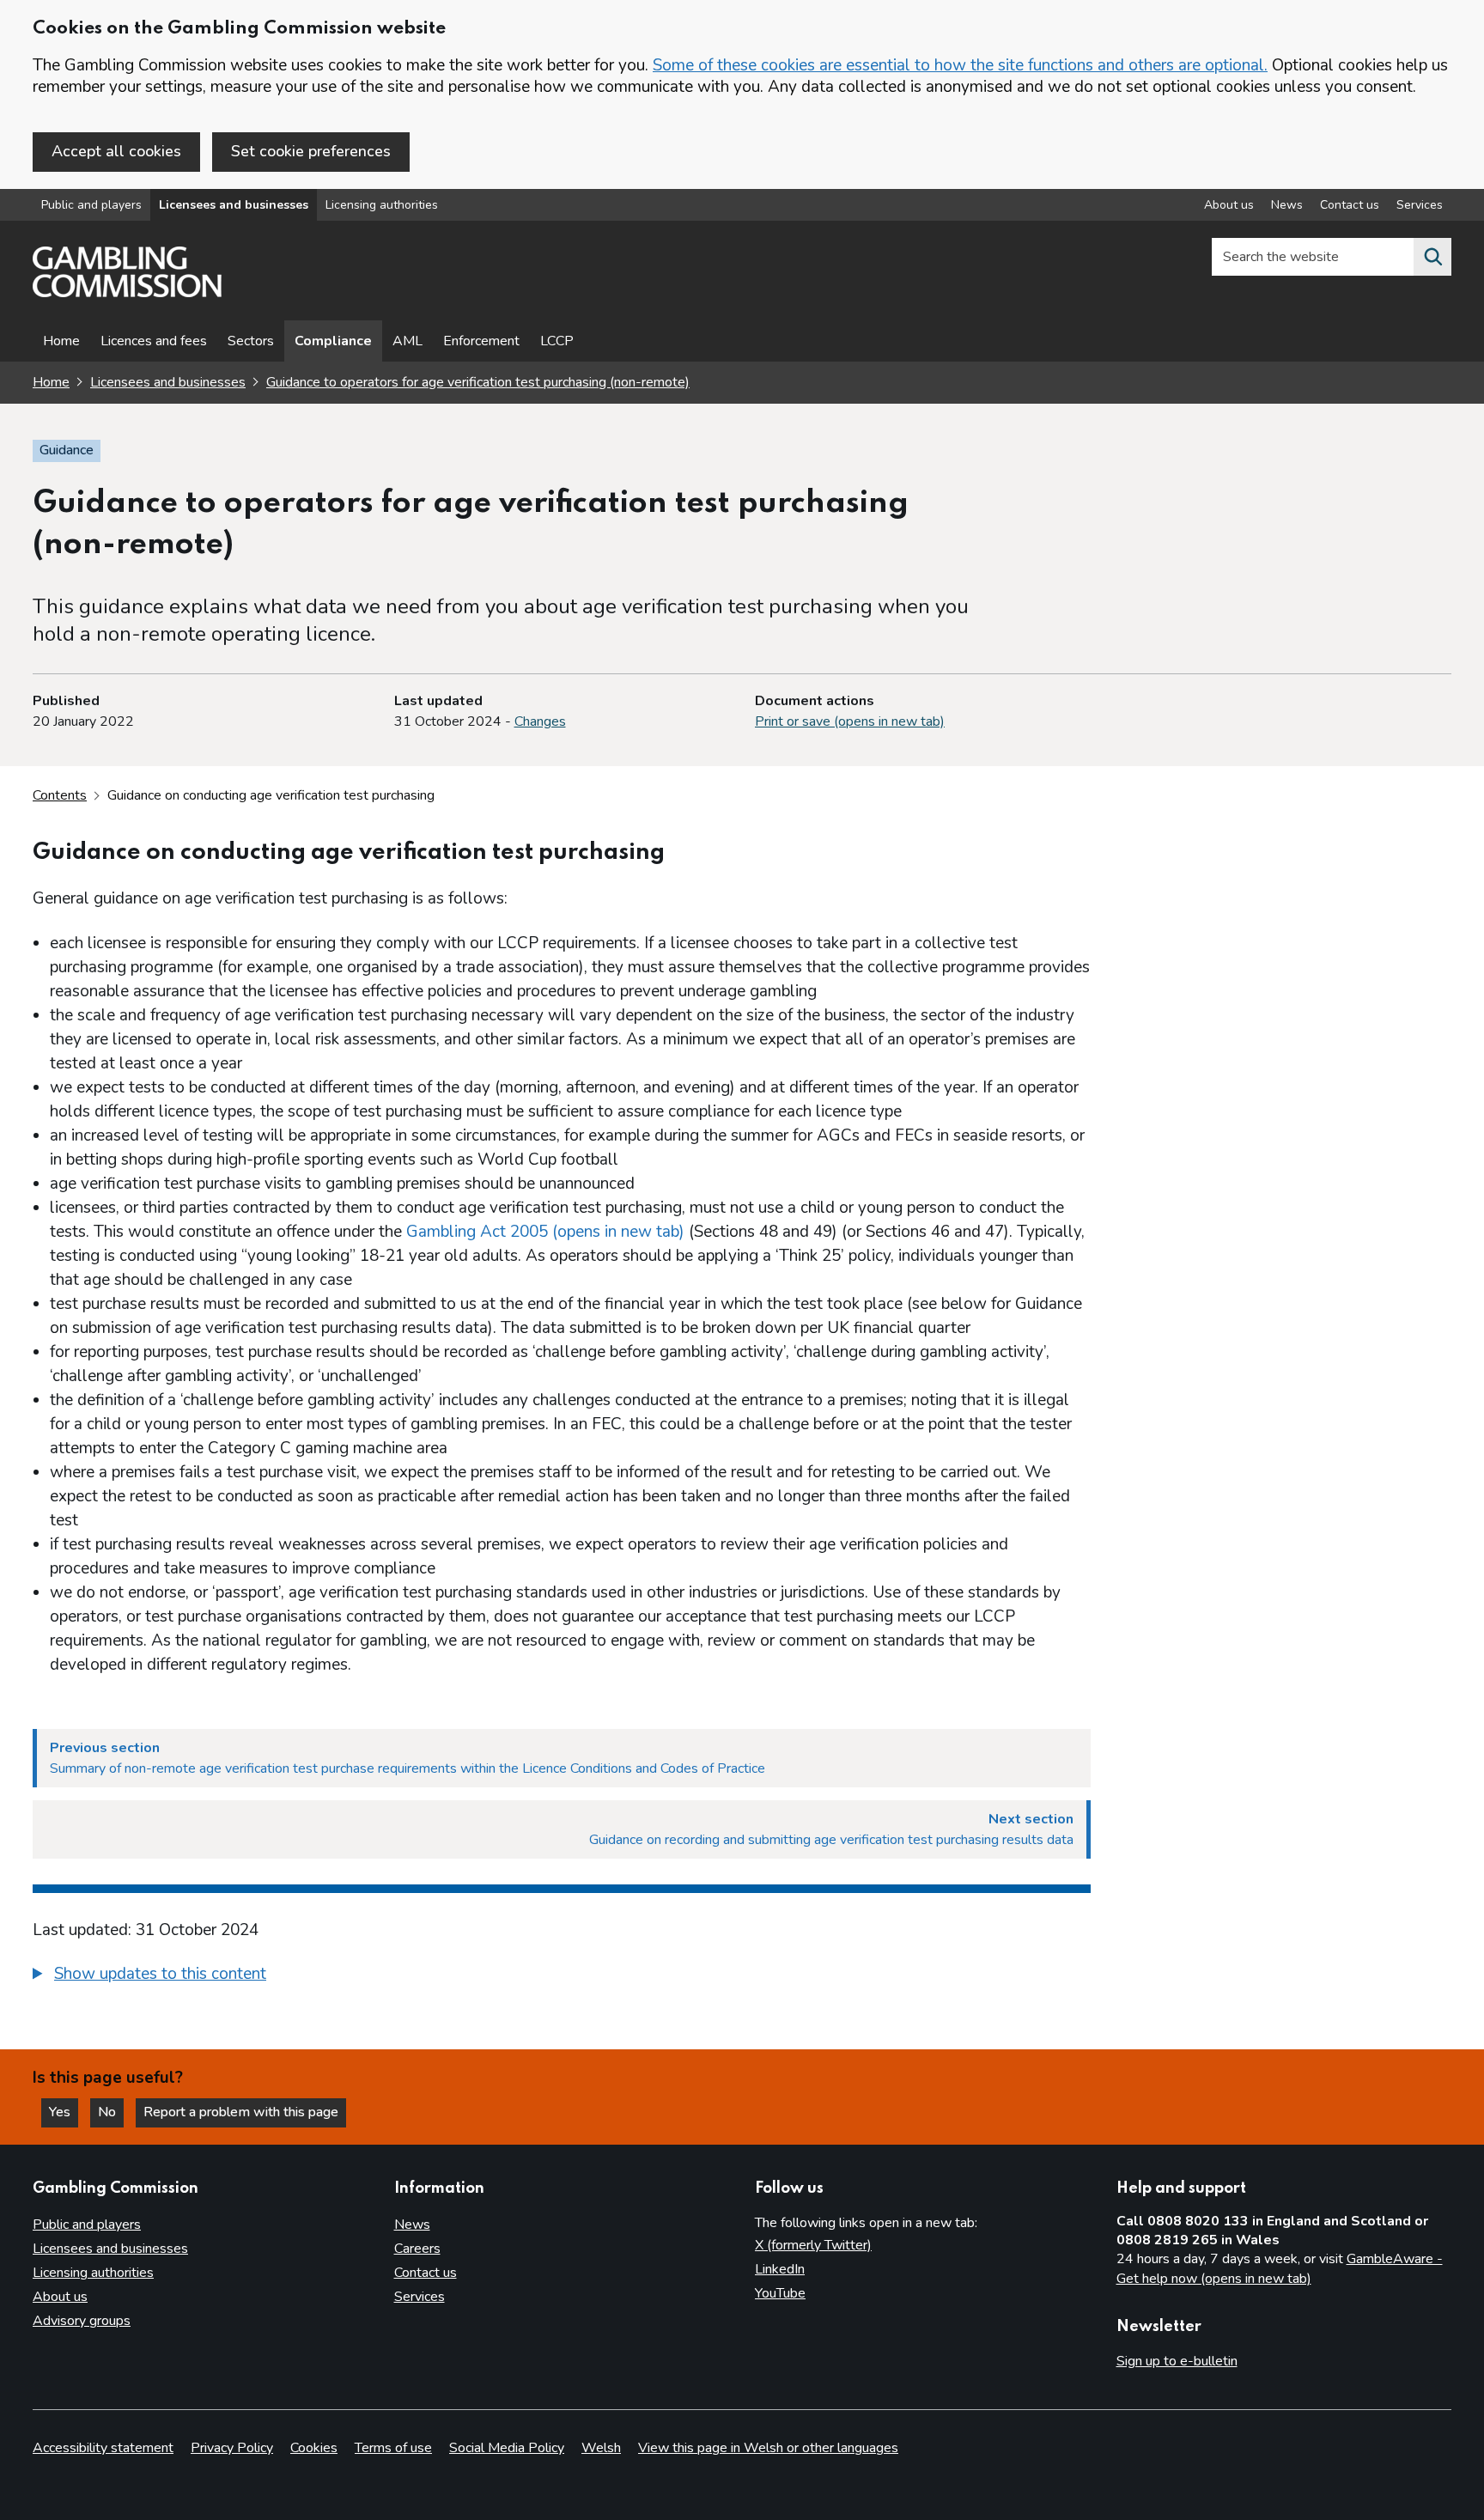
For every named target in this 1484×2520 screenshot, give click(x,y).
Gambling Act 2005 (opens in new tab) (545, 1232)
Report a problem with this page (241, 2112)
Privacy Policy (232, 2448)
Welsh (601, 2448)
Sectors (251, 341)
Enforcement (481, 341)
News (1287, 205)
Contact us (1350, 205)
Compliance (333, 341)
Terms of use (393, 2448)
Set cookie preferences (311, 151)
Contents (60, 795)
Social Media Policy (507, 2448)
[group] (562, 1976)
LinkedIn (780, 2269)
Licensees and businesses (234, 205)
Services (1420, 205)
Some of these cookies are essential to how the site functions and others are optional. (960, 65)
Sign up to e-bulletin (1177, 2361)
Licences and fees (154, 341)
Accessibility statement (103, 2448)
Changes (540, 721)
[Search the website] (1432, 257)
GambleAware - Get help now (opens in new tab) (1280, 2269)
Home (61, 341)
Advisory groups (82, 2321)
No (111, 2112)
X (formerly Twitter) (813, 2245)
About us (1229, 205)
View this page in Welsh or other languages (768, 2448)
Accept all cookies (116, 151)
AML (407, 341)
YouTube (780, 2293)
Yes (64, 2112)
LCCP (557, 341)
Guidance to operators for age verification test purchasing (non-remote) (478, 382)
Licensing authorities (382, 205)
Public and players (91, 205)
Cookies (314, 2448)
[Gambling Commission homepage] (127, 293)
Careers (417, 2249)
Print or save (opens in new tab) (850, 721)
